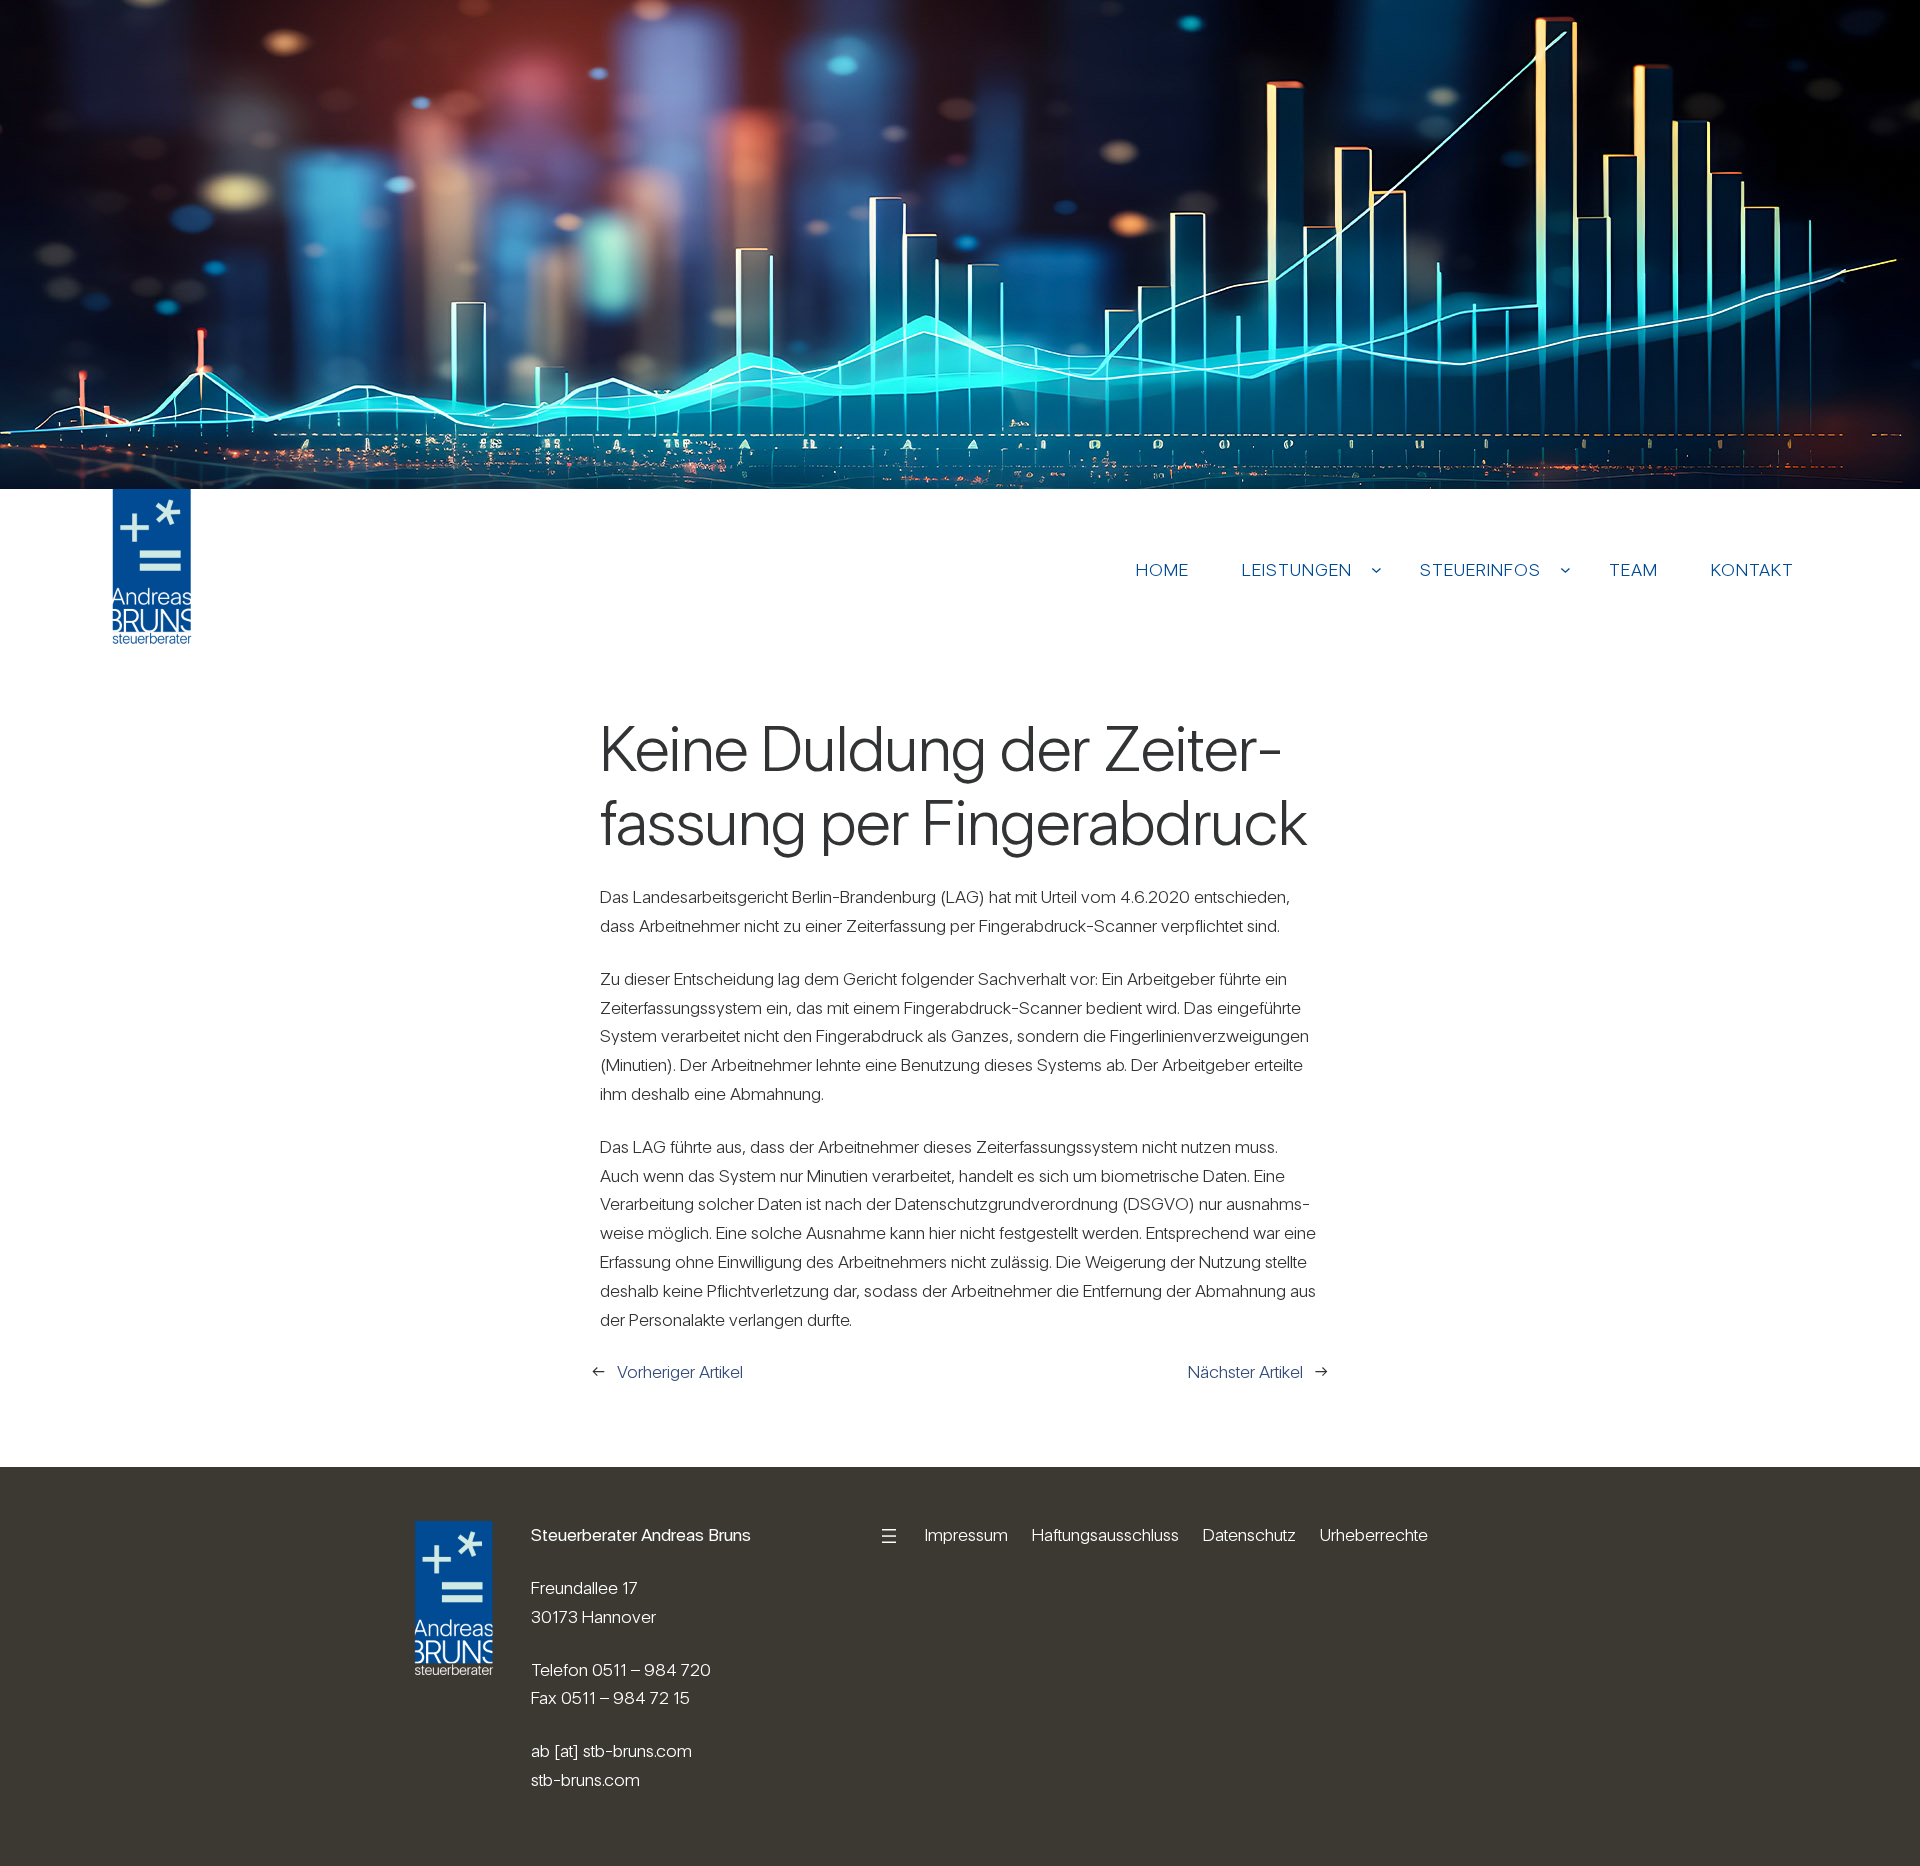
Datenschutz (1249, 1534)
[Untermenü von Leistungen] (1376, 569)
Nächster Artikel (1245, 1371)
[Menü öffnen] (889, 1536)
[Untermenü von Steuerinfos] (1565, 569)
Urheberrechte (1374, 1534)
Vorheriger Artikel (680, 1371)
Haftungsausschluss (1105, 1534)
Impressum (966, 1534)
